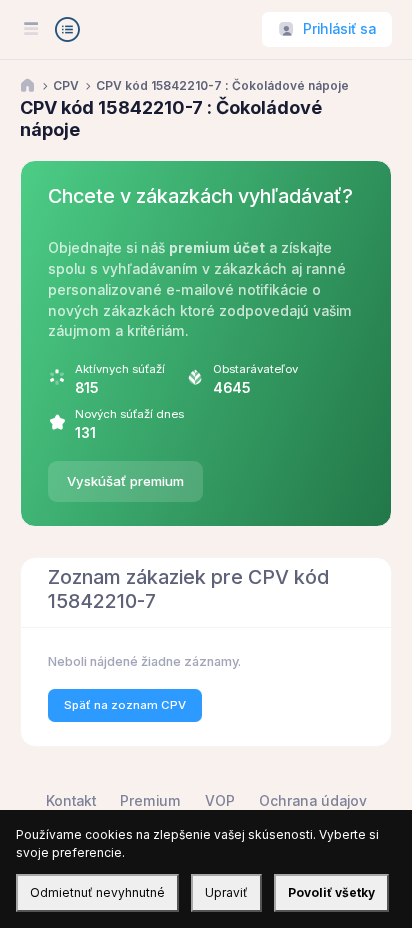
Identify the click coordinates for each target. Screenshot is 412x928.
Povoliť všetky (331, 892)
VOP (220, 801)
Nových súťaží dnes (129, 414)
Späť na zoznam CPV (125, 705)
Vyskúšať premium (125, 481)
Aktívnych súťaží (120, 369)
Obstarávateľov (255, 369)
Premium (150, 801)
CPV (66, 86)
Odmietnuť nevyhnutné (97, 892)
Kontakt (71, 801)
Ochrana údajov (313, 801)
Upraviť (226, 892)
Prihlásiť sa (339, 29)
